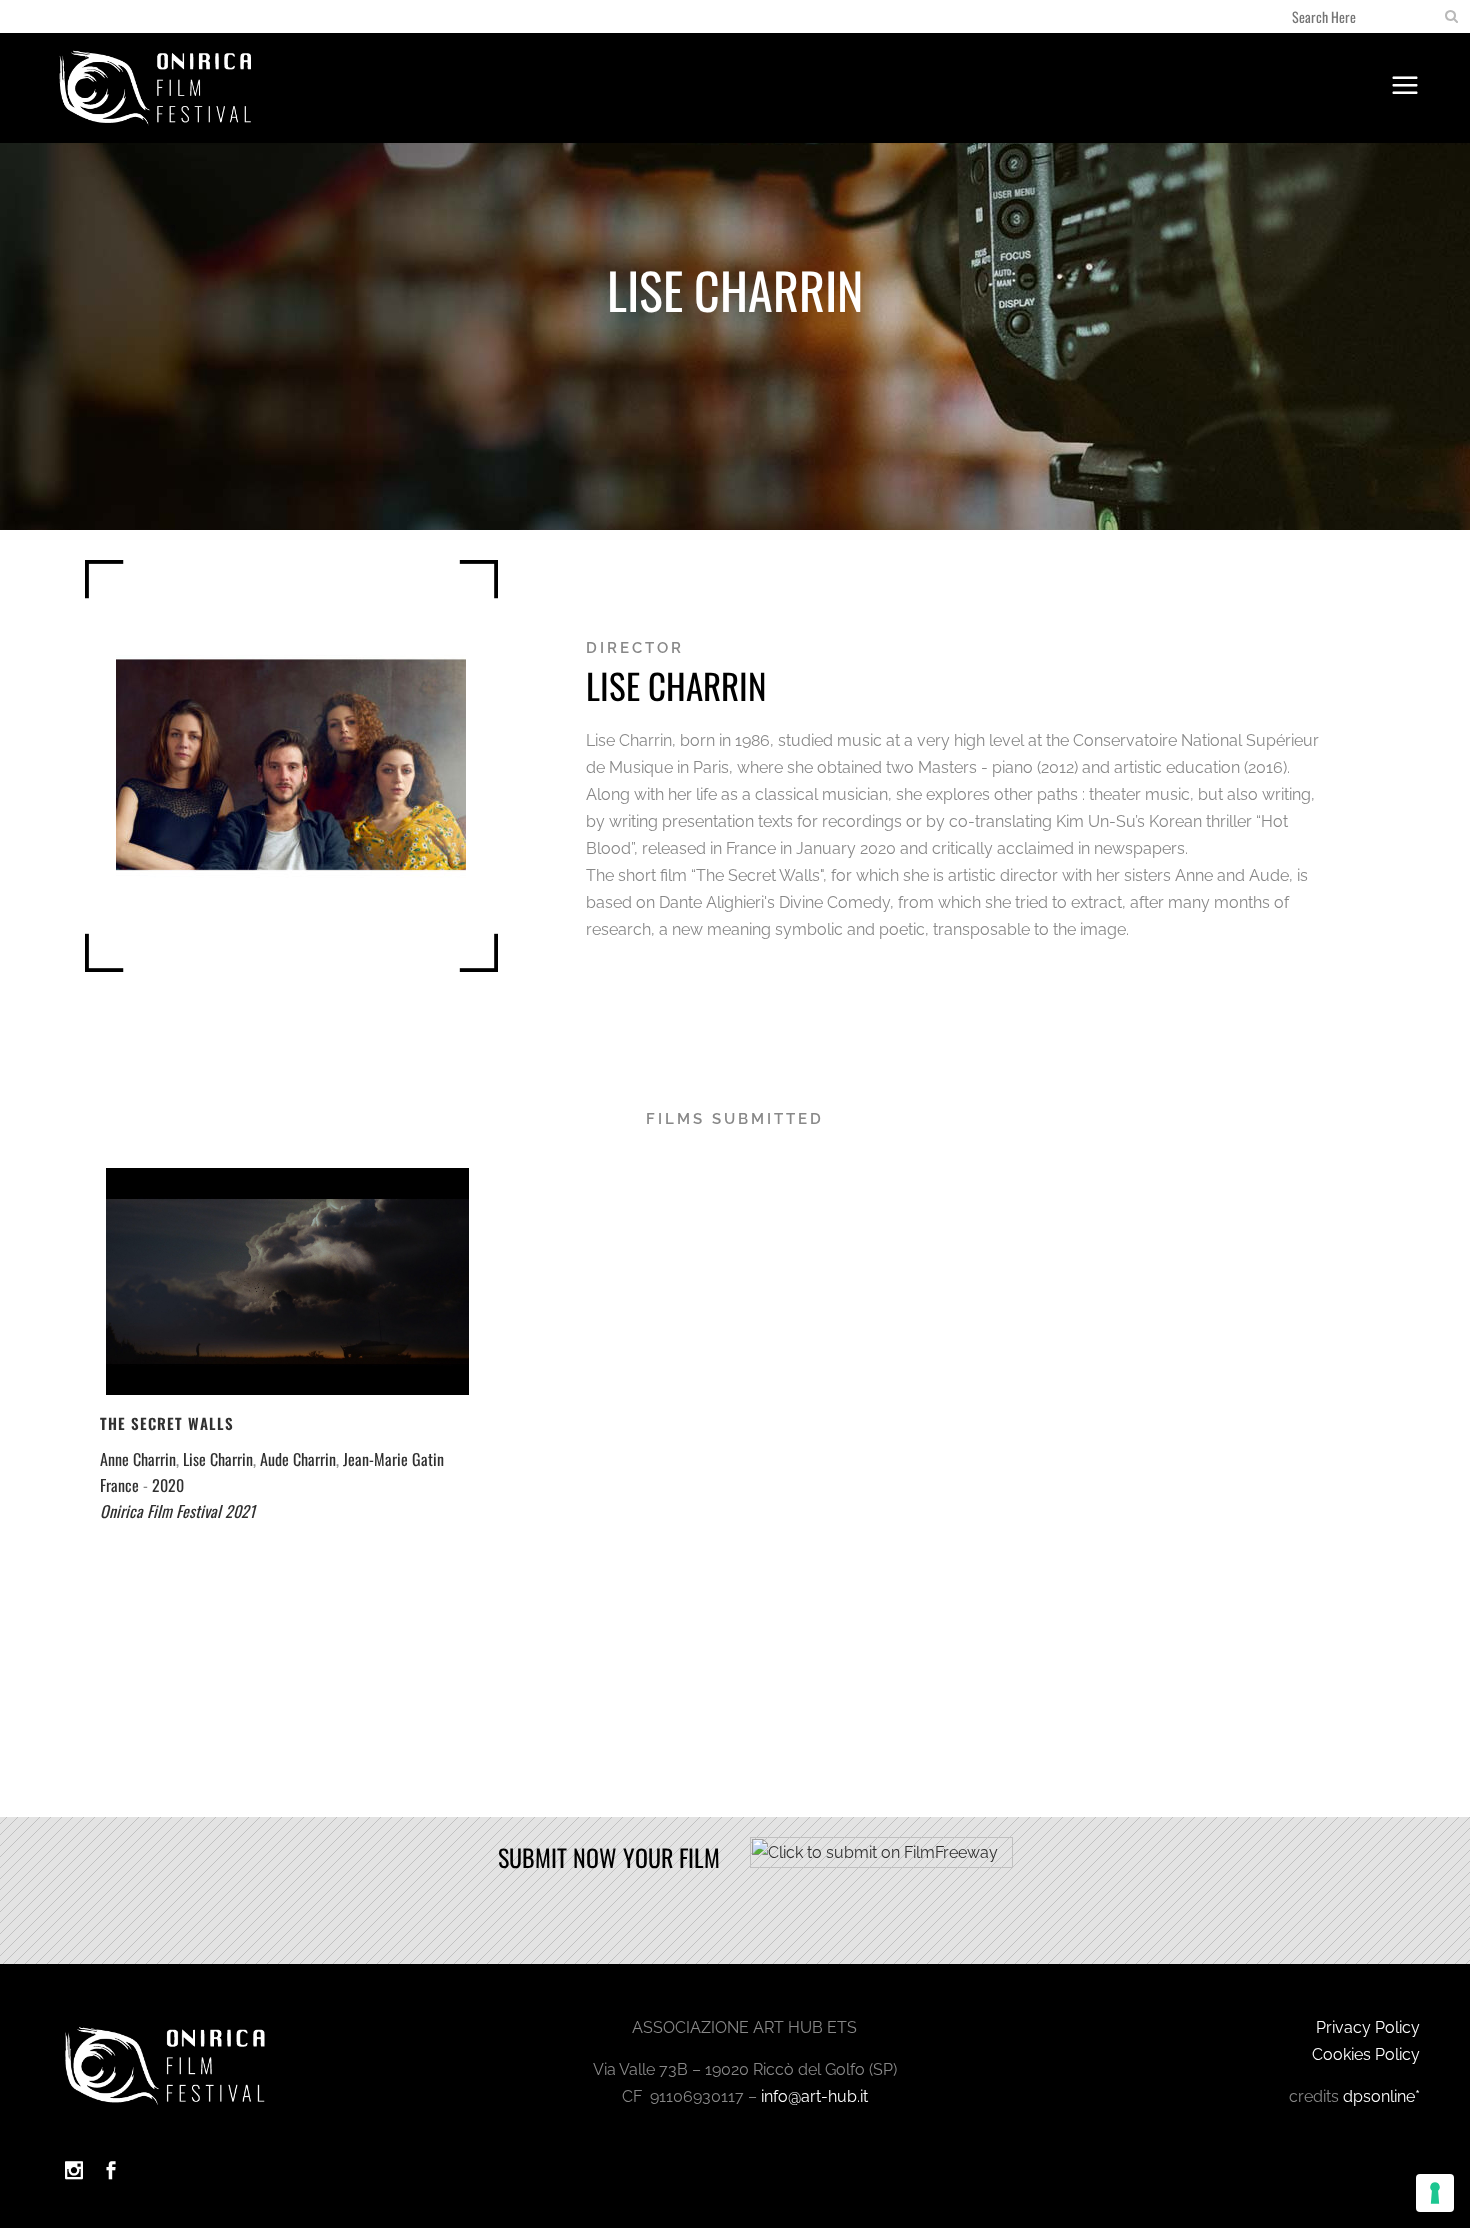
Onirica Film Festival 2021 (177, 1511)
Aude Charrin (298, 1459)
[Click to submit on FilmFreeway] (881, 1862)
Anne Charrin (138, 1459)
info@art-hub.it (814, 2096)
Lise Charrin (218, 1459)
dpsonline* (1381, 2096)
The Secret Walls (167, 1423)
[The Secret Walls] (287, 1281)
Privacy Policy (1368, 2027)
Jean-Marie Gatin (393, 1459)
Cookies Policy (1366, 2054)
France (119, 1485)
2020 (168, 1485)
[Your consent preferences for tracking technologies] (1435, 2193)
